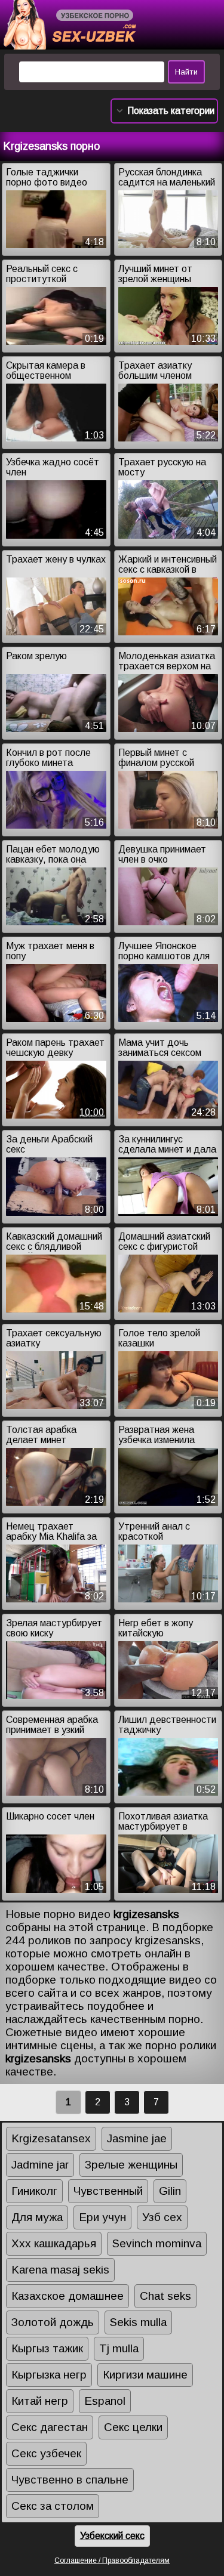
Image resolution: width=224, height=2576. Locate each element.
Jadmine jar (40, 2165)
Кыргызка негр (49, 2375)
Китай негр (40, 2401)
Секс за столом (53, 2506)
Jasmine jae (137, 2138)
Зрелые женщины (131, 2165)
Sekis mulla (138, 2322)
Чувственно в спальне (70, 2480)
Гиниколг (34, 2191)
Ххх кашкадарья (54, 2243)
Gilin (170, 2191)
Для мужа (37, 2217)
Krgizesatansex (51, 2138)
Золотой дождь (53, 2322)
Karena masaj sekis (60, 2270)
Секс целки (133, 2427)
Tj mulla (119, 2348)
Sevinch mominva (157, 2243)
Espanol (105, 2401)
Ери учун (102, 2217)
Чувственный (108, 2191)
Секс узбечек (46, 2453)
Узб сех (162, 2217)
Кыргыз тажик (47, 2348)
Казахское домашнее (67, 2296)
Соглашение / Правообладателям (112, 2560)
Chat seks (165, 2296)
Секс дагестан (50, 2427)
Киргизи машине (145, 2375)
